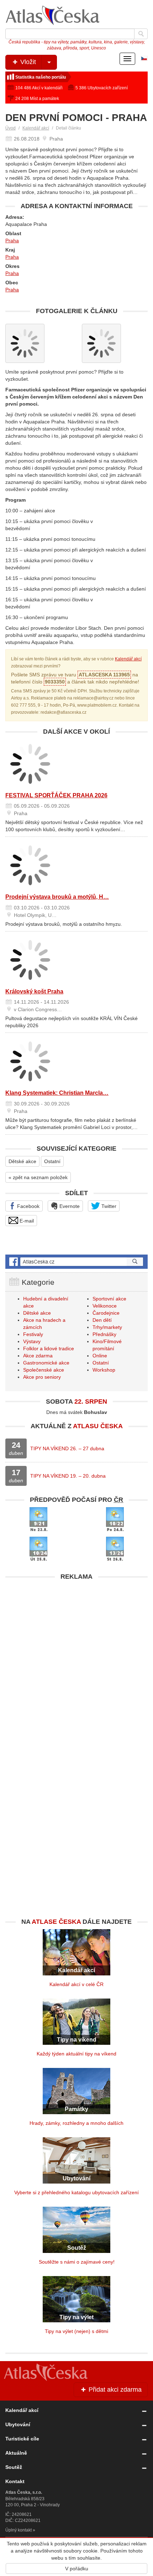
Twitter (108, 1206)
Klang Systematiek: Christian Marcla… (57, 1093)
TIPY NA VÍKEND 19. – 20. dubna (68, 1476)
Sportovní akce (109, 1299)
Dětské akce (22, 1161)
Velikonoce (105, 1306)
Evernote (69, 1206)
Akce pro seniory (42, 1377)
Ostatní (52, 1161)
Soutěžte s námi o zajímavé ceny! (77, 2262)
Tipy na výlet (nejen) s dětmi (76, 2331)
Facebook (28, 1206)
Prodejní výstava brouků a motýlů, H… (57, 897)
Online (100, 1356)
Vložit (27, 62)
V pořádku (77, 2569)
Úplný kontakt (19, 2530)
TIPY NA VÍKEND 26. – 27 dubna (67, 1448)
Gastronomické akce (46, 1363)
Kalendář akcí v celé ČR (76, 1984)
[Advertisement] (76, 1661)
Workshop (104, 1370)
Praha (12, 241)
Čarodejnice (106, 1313)
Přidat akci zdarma (114, 2390)
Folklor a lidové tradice (49, 1348)
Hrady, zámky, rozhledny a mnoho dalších (76, 2123)
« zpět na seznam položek (38, 1177)
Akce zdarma (38, 1356)
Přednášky (104, 1334)
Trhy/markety (107, 1327)
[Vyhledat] (141, 34)
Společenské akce (44, 1370)
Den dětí (102, 1320)
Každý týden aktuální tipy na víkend (76, 2054)
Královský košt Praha (34, 991)
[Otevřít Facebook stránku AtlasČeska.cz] (76, 1262)
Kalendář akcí (36, 128)
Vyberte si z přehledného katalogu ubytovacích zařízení (76, 2192)
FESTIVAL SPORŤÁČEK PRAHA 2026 (56, 795)
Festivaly (33, 1334)
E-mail (26, 1221)
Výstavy (32, 1341)
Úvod (10, 128)
